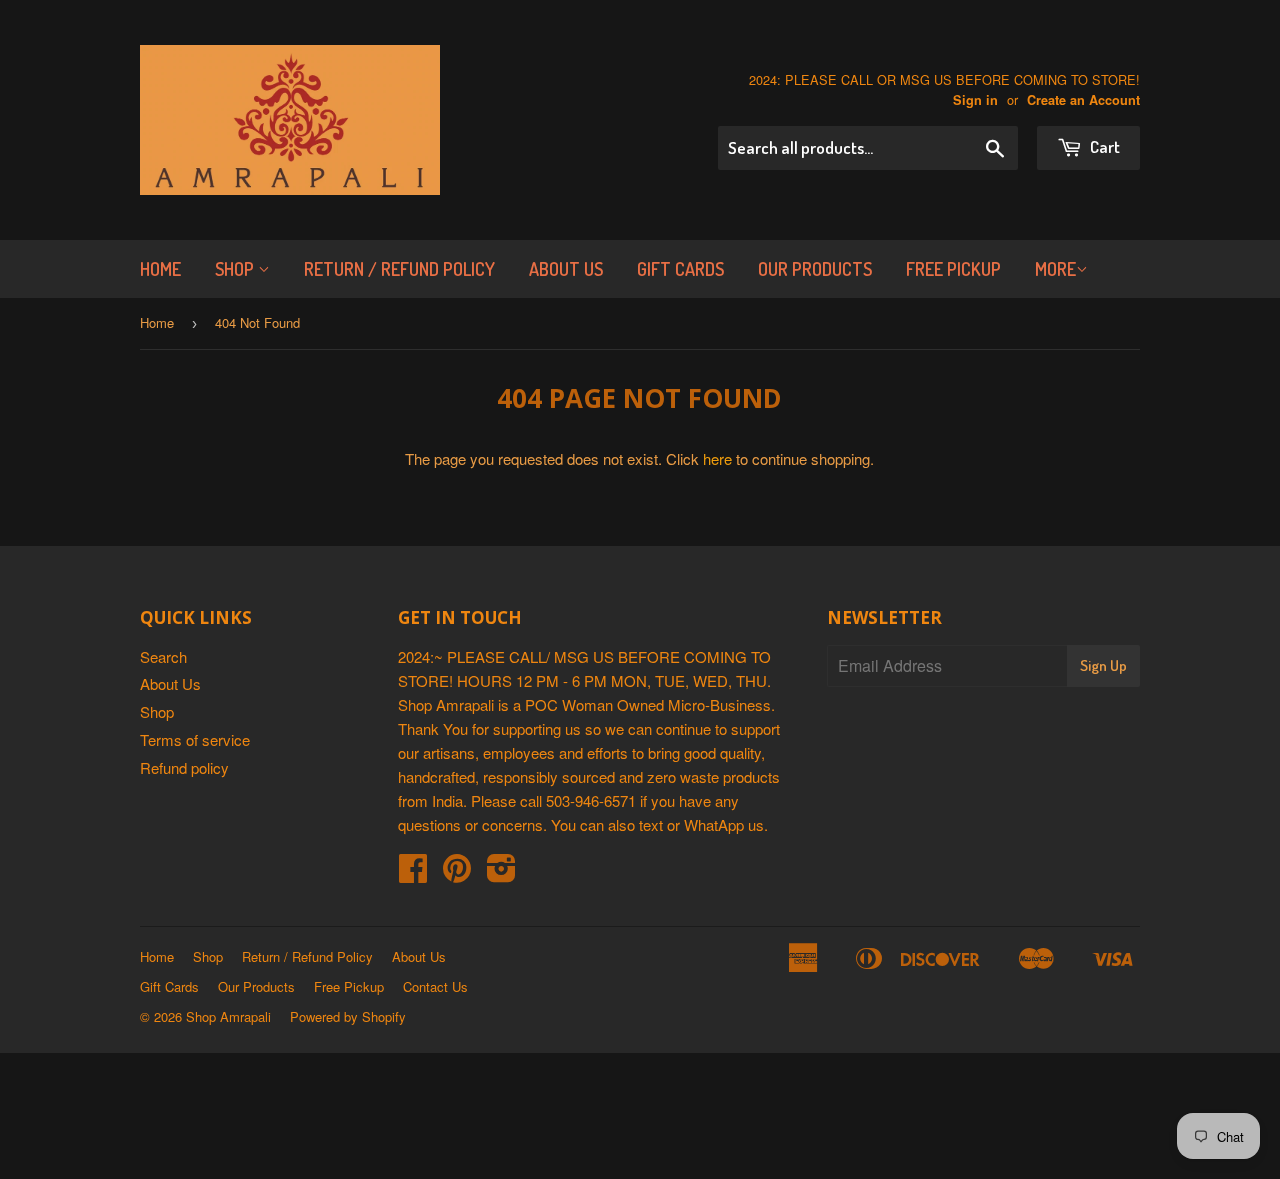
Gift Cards (680, 269)
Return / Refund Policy (399, 269)
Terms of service (195, 739)
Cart (1103, 146)
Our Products (815, 269)
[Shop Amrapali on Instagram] (501, 873)
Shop (236, 269)
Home (160, 269)
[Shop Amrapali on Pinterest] (457, 873)
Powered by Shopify (348, 1016)
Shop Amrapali (228, 1016)
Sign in (975, 100)
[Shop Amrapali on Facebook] (413, 873)
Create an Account (1083, 100)
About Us (566, 269)
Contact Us (435, 986)
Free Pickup (953, 269)
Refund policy (184, 767)
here (717, 458)
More (1055, 269)
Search (163, 656)
